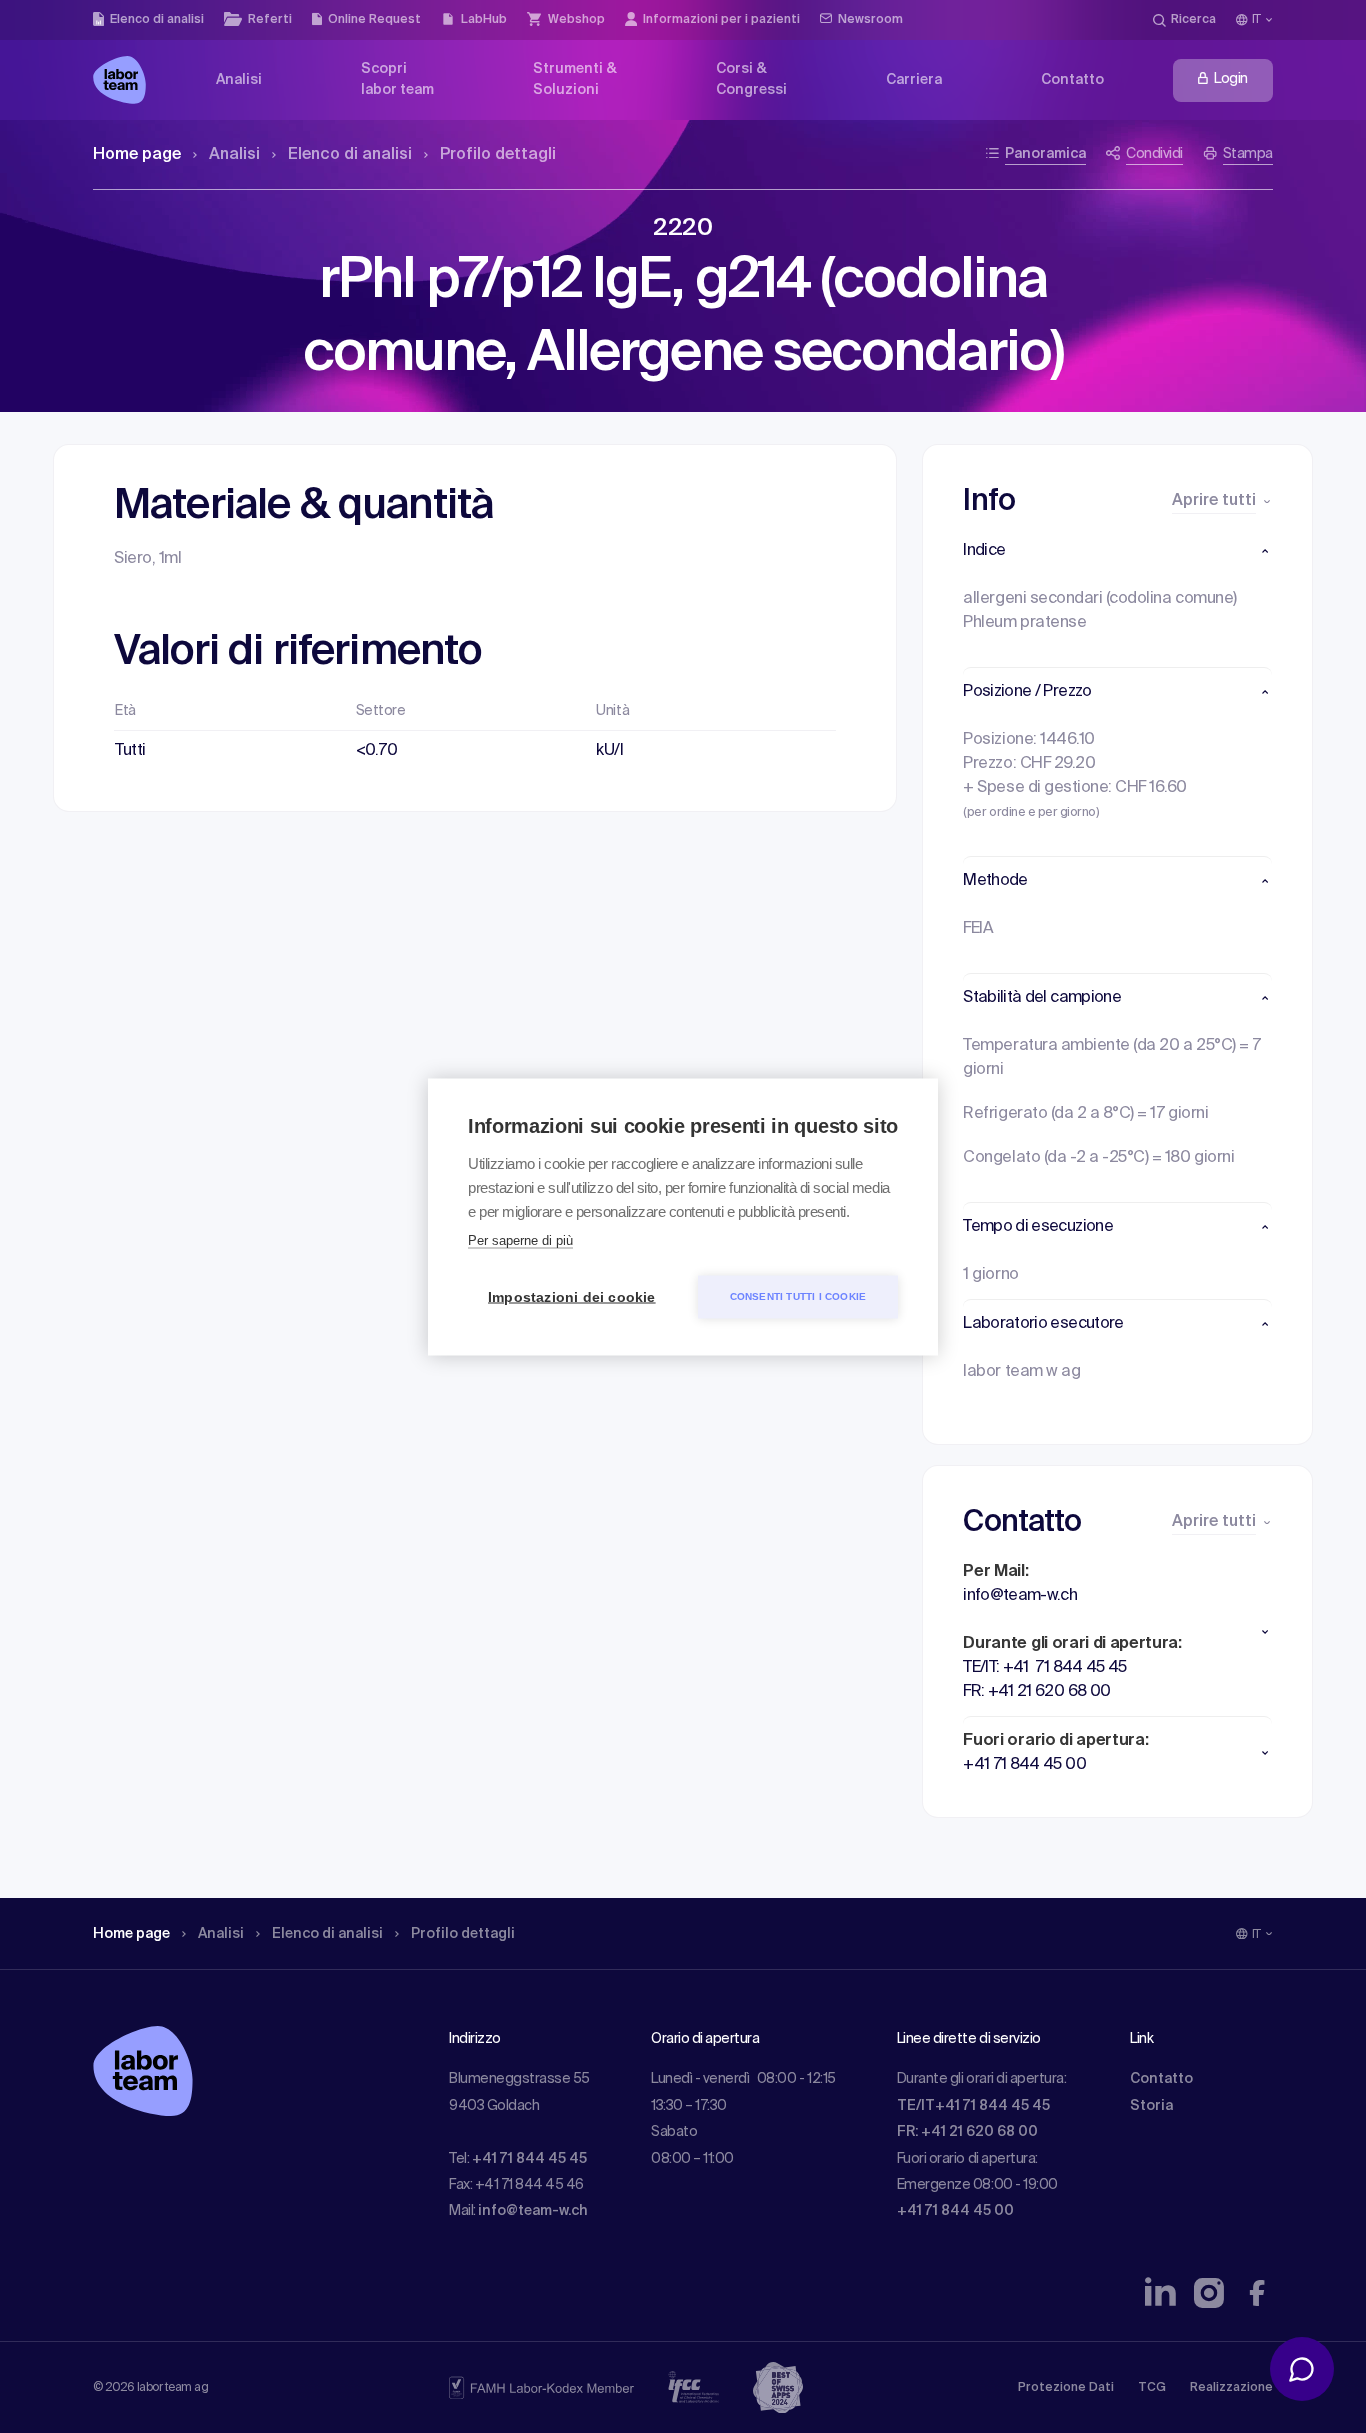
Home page (137, 155)
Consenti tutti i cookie (798, 1296)
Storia (1151, 2106)
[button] (1117, 551)
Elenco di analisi (350, 155)
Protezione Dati (1066, 2388)
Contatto (1161, 2079)
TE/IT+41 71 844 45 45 (973, 2106)
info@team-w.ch (533, 2211)
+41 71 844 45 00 (955, 2211)
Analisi (234, 155)
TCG (1152, 2388)
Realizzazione (1231, 2388)
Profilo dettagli (498, 155)
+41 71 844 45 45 (529, 2159)
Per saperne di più (520, 1239)
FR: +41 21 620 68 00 (967, 2132)
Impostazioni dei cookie (572, 1296)
